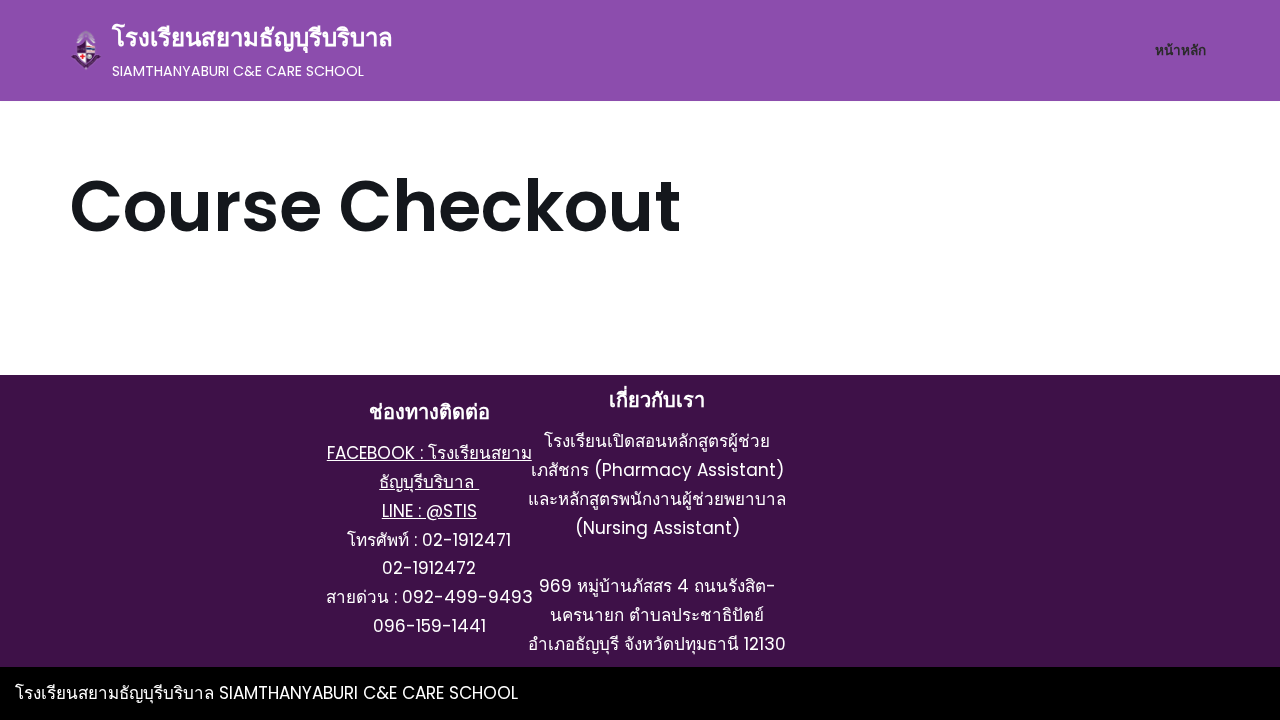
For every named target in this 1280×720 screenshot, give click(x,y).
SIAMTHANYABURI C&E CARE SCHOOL (368, 693)
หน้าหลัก (1180, 50)
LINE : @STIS (429, 511)
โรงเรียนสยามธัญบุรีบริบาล (117, 693)
